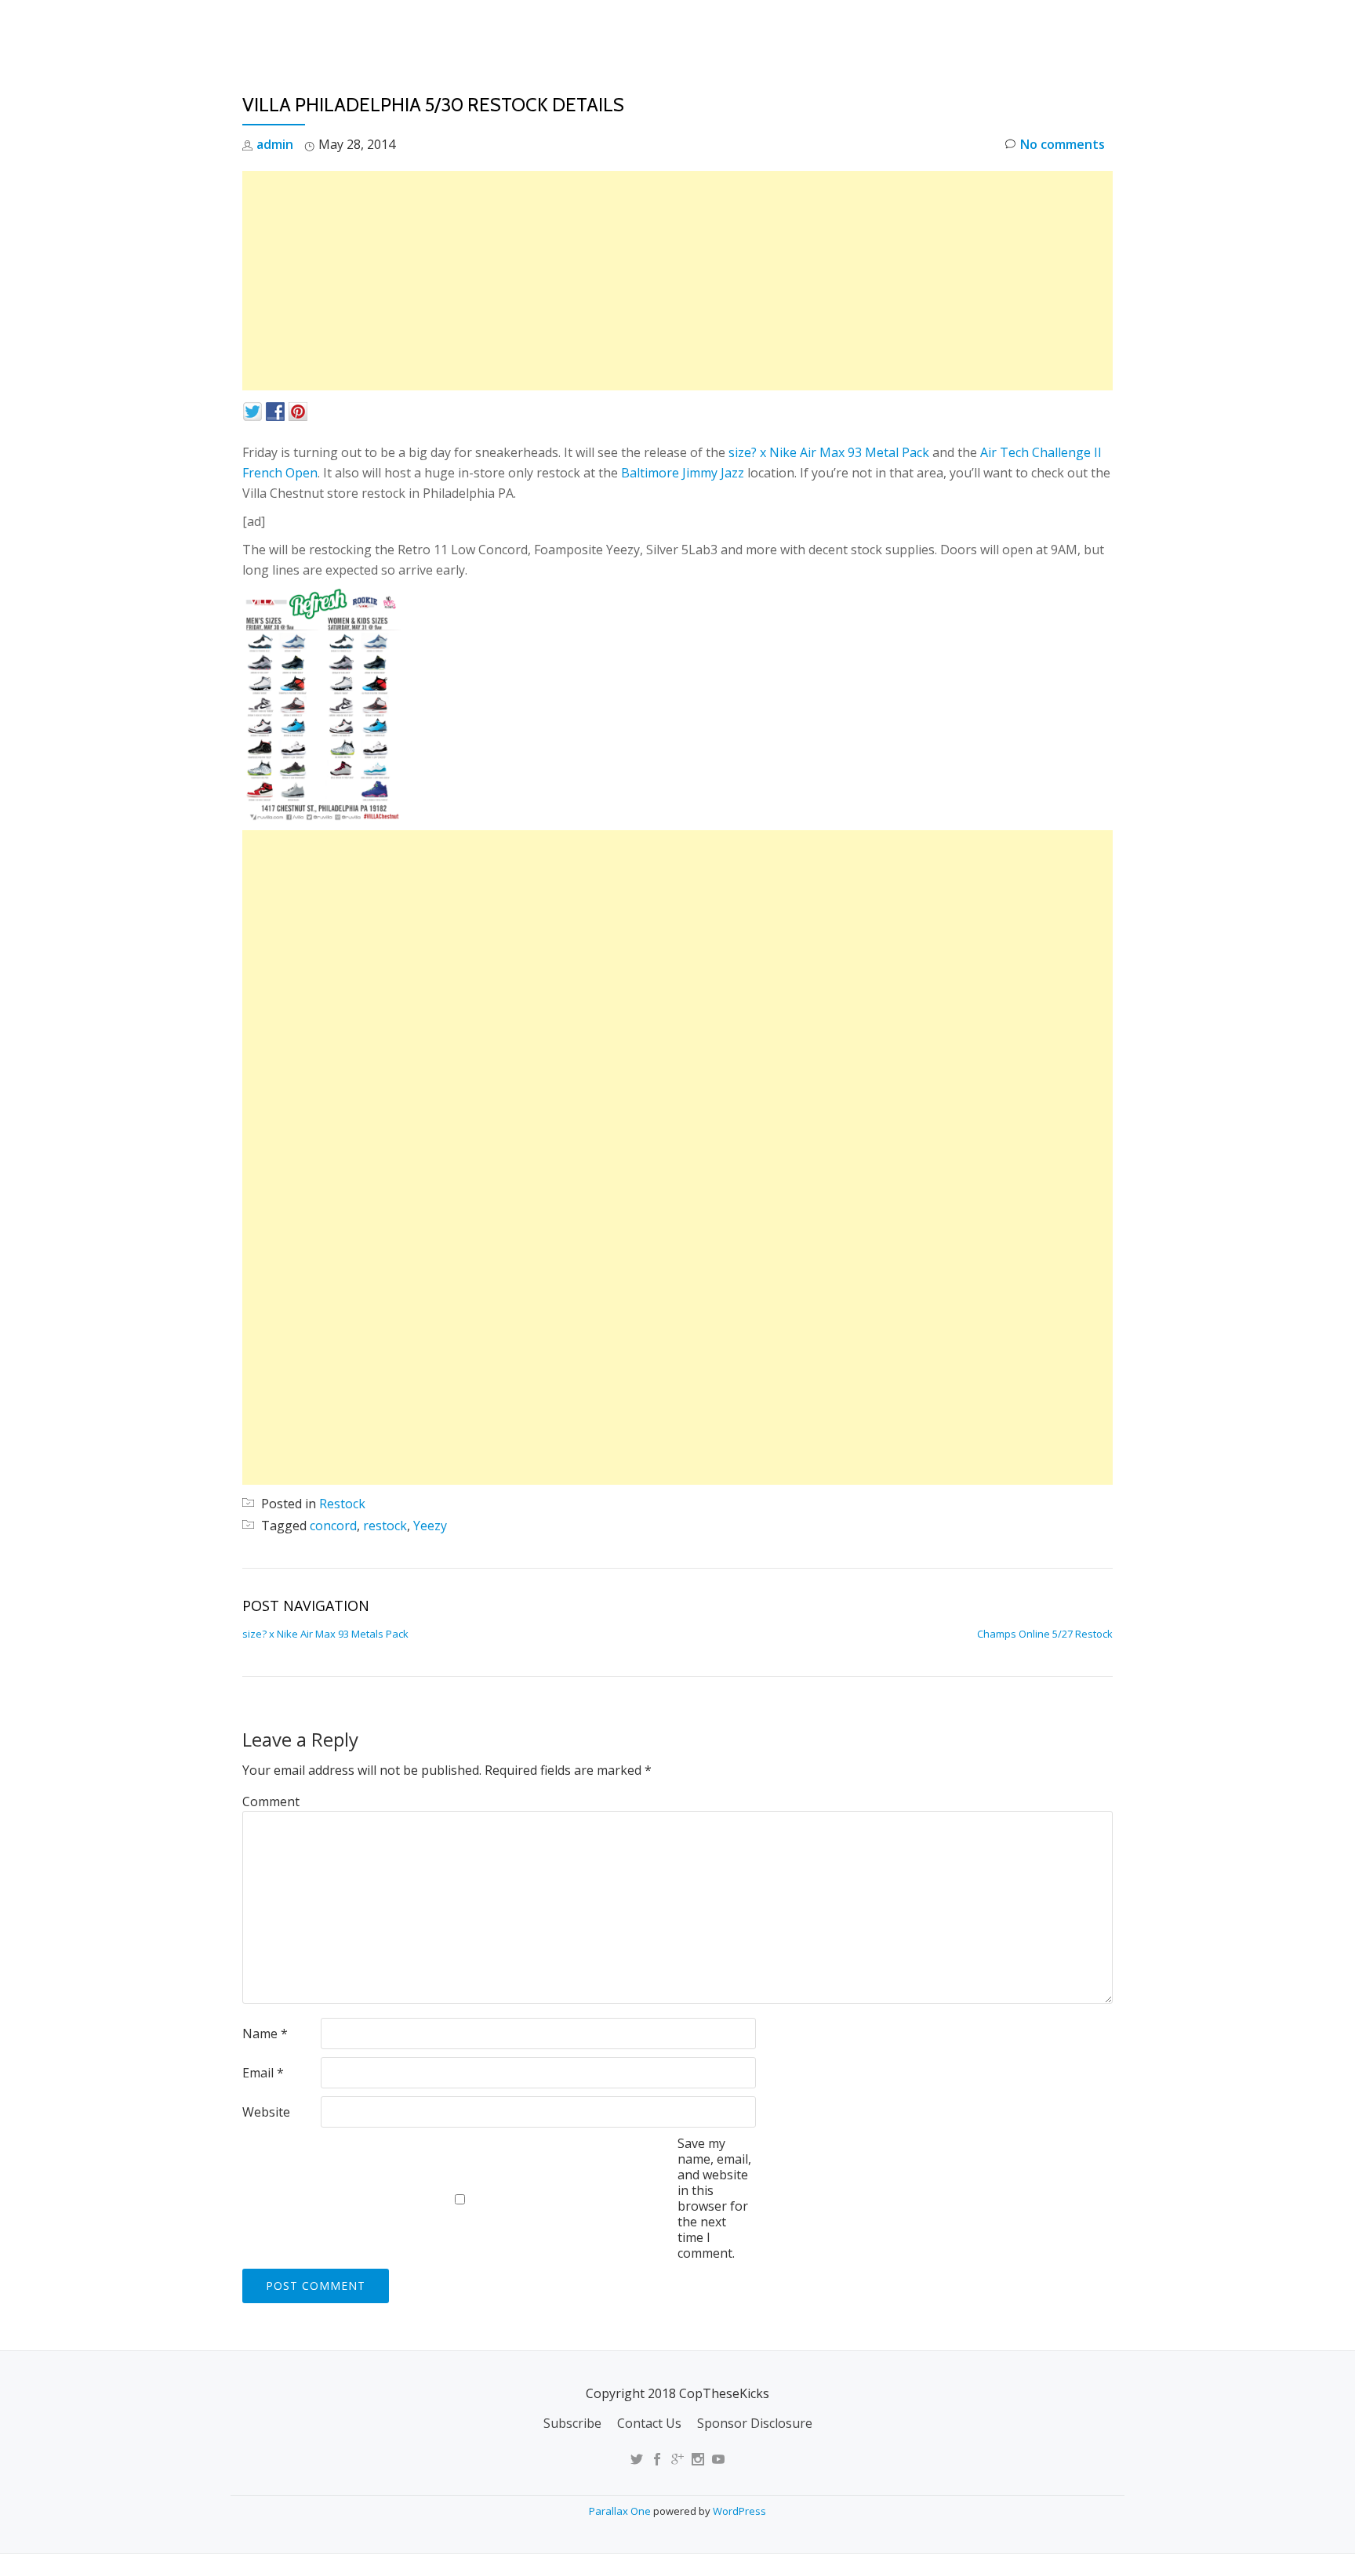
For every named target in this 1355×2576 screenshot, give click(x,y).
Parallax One (621, 2511)
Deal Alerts (1022, 27)
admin (275, 144)
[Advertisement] (677, 281)
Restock (931, 27)
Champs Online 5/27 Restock (1045, 1634)
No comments (1063, 144)
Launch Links (837, 27)
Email (263, 2073)
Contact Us (649, 2423)
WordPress (739, 2511)
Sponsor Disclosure (755, 2423)
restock (385, 1526)
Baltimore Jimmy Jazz (683, 473)
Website (266, 2112)
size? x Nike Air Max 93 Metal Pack (829, 452)
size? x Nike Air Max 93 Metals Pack (325, 1634)
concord (333, 1526)
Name (265, 2034)
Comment (271, 1801)
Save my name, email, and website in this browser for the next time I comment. (714, 2198)
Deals (1104, 27)
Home (753, 27)
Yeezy (430, 1526)
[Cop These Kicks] (398, 27)
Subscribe (572, 2423)
